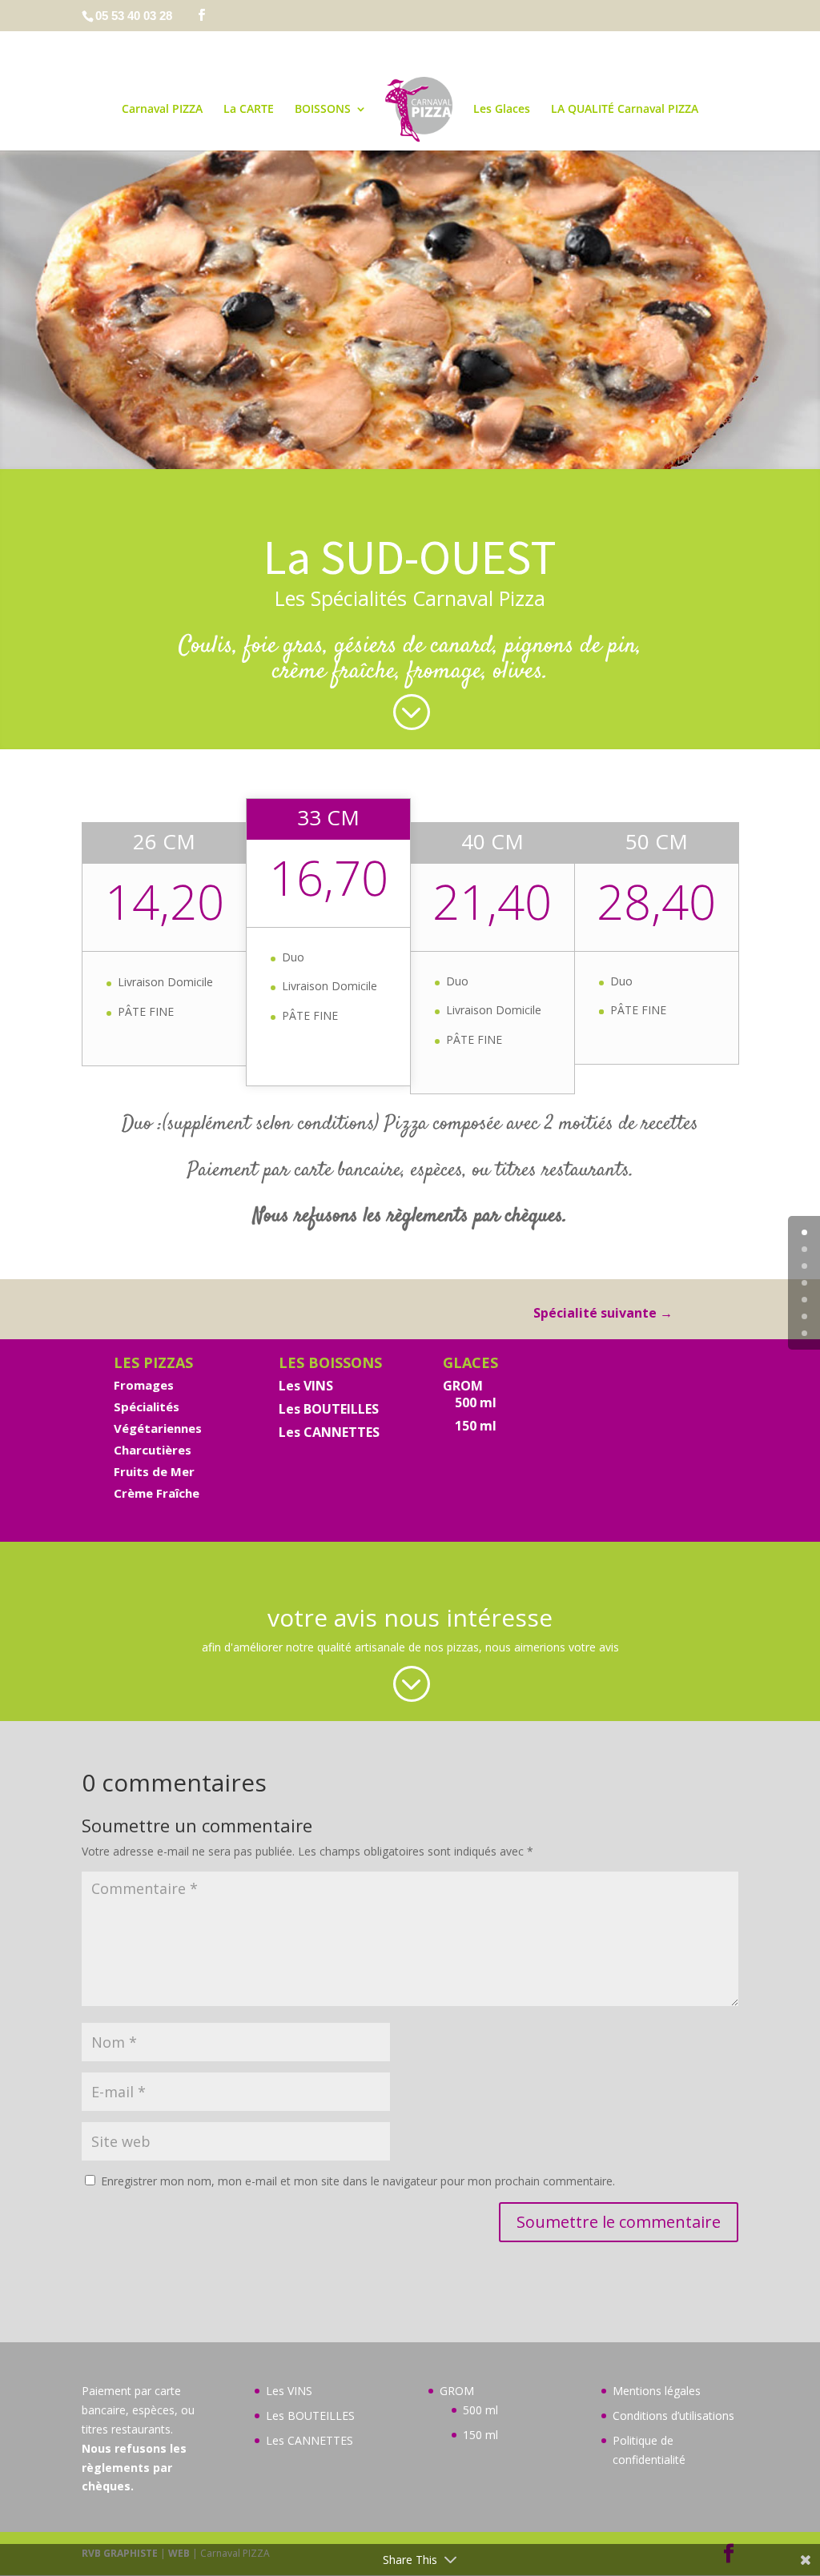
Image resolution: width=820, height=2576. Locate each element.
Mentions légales (657, 2391)
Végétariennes (158, 1428)
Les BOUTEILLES (329, 1409)
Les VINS (306, 1386)
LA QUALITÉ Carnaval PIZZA (625, 110)
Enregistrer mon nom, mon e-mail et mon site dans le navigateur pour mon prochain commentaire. (358, 2181)
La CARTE (249, 110)
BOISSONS (323, 110)
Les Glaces (502, 110)
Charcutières (153, 1450)
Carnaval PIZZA (162, 110)
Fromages (144, 1385)
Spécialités (147, 1406)
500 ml (476, 1402)
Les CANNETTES (329, 1432)
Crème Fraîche (157, 1493)
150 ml (476, 1426)
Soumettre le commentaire (619, 2222)
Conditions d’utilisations (673, 2416)
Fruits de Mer (154, 1471)
